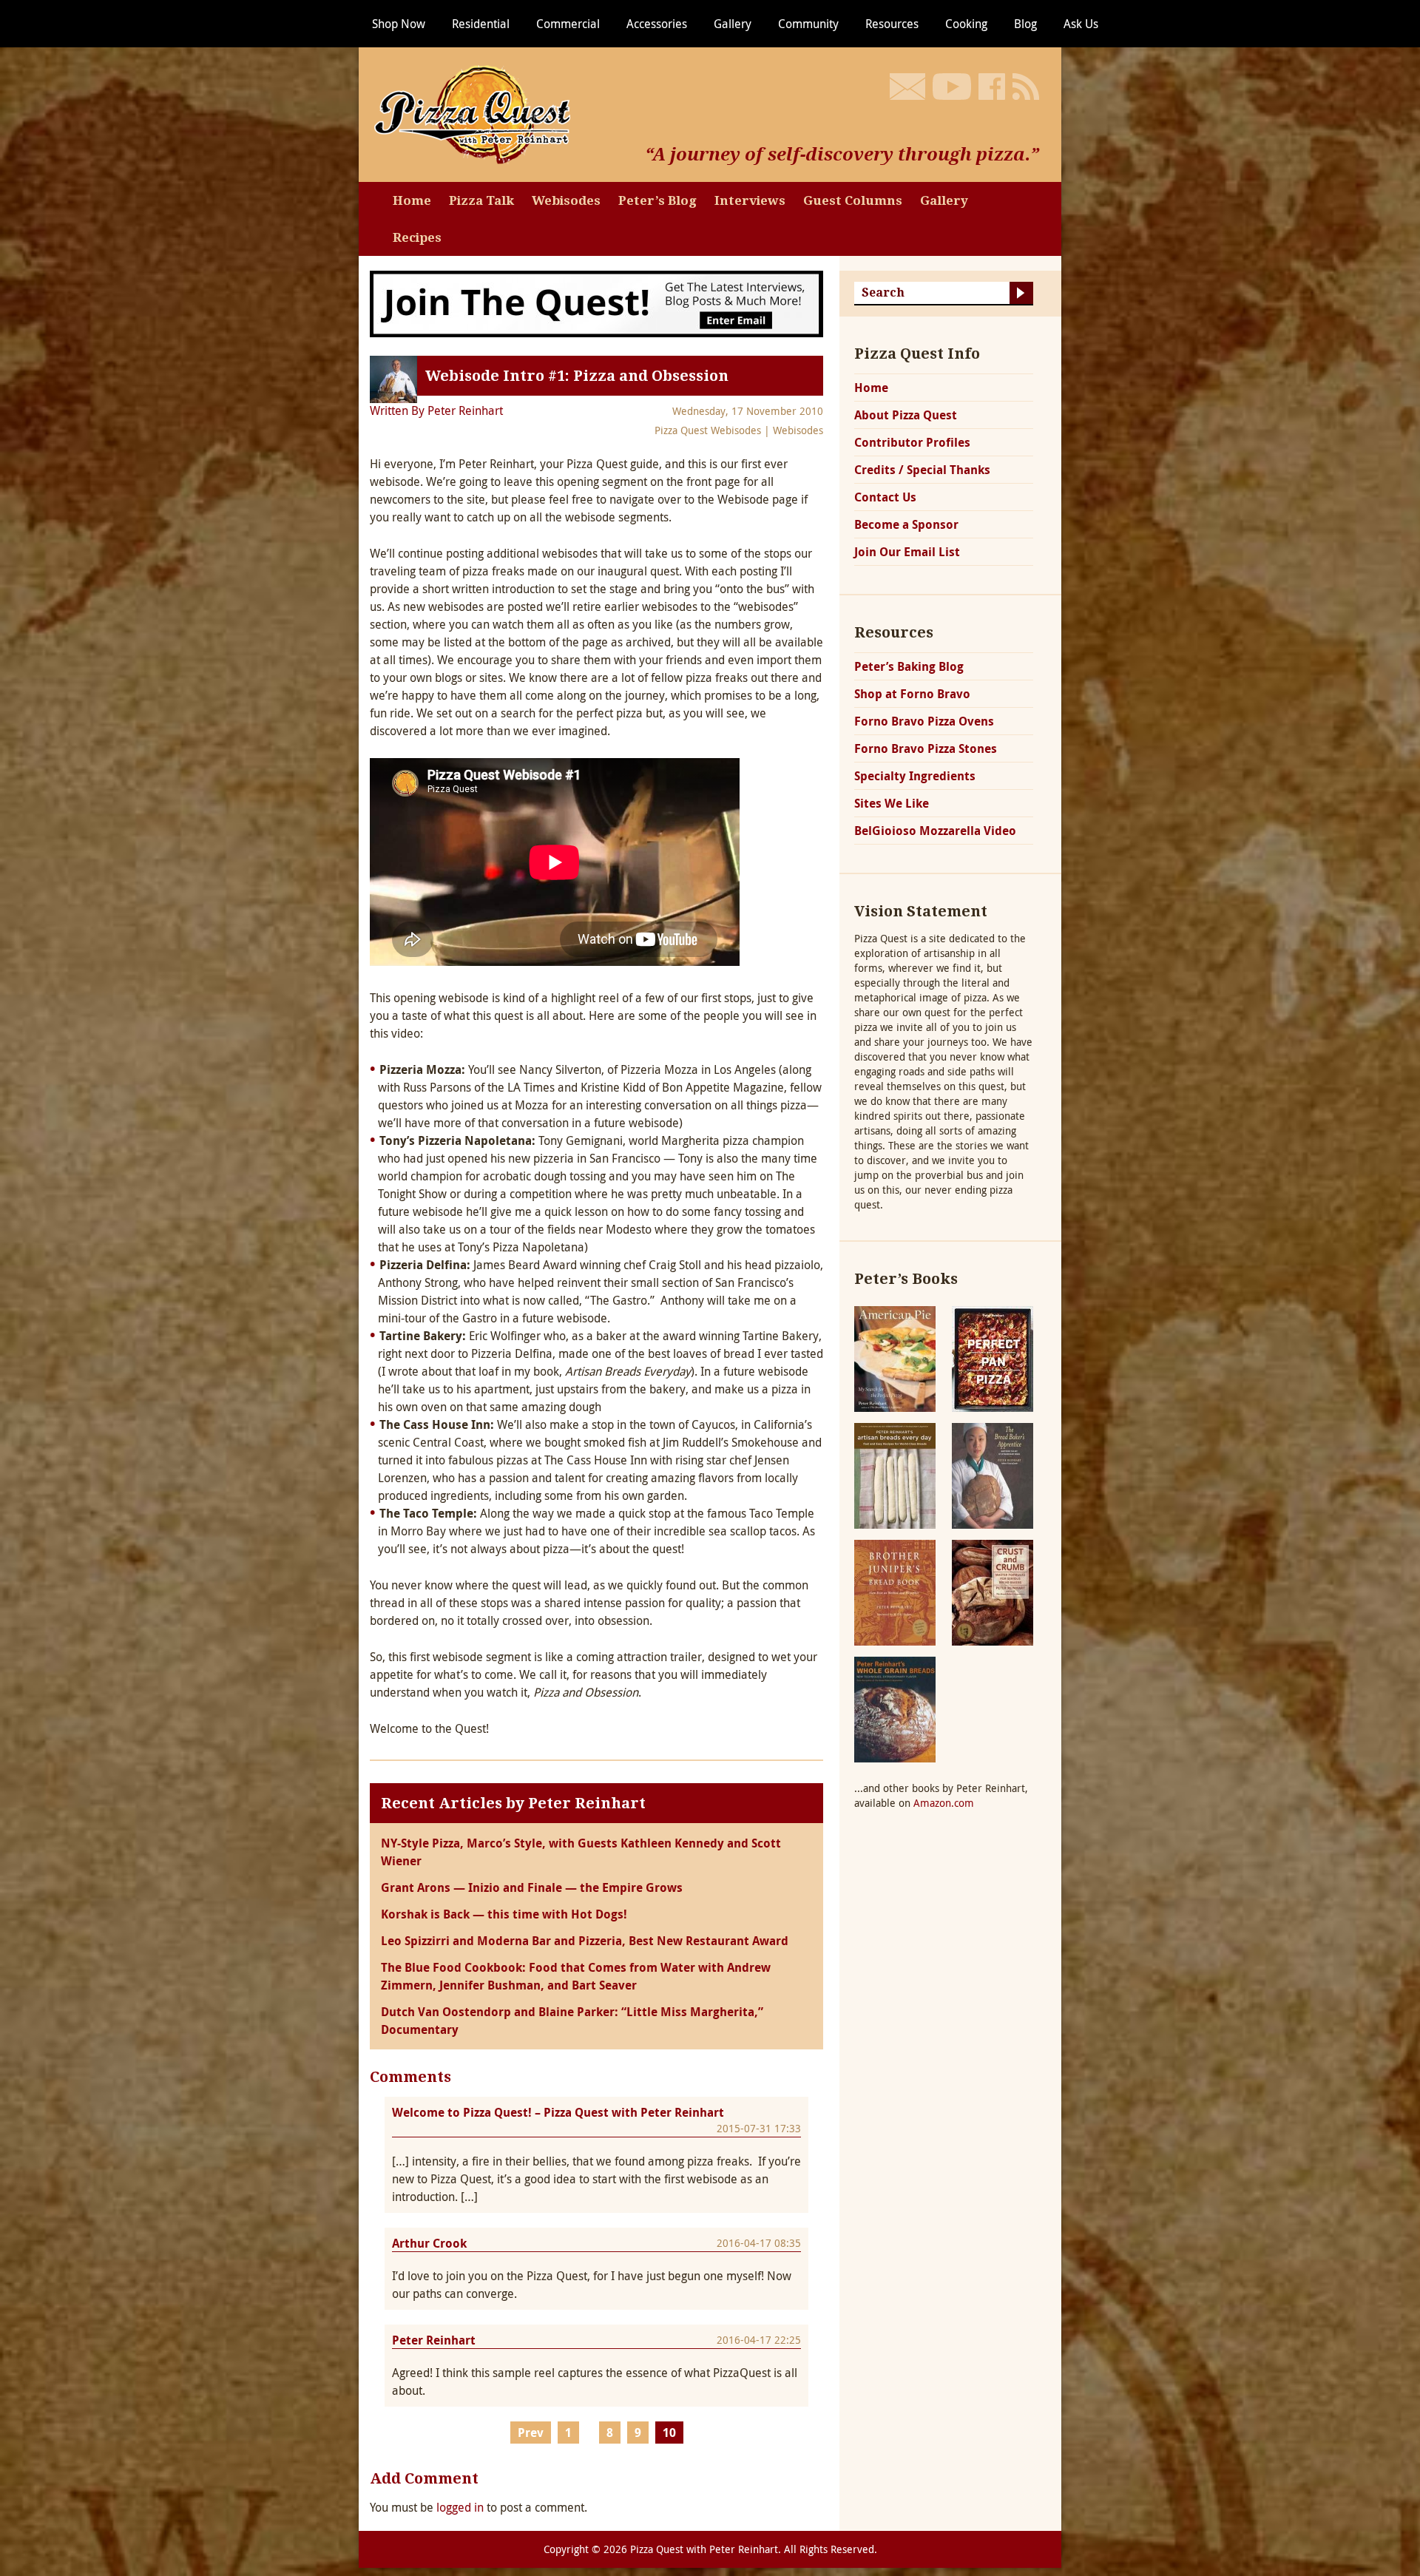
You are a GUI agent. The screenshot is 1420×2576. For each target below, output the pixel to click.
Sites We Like (892, 803)
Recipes (417, 237)
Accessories (657, 24)
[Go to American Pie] (895, 1358)
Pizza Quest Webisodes (708, 430)
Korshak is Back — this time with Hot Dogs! (504, 1914)
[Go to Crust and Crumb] (993, 1591)
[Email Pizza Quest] (907, 87)
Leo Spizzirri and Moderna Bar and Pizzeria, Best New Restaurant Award (585, 1941)
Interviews (750, 200)
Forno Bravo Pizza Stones (926, 748)
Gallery (733, 24)
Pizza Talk (481, 200)
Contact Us (885, 497)
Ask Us (1081, 24)
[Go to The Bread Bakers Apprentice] (993, 1474)
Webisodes (566, 200)
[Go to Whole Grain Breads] (895, 1708)
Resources (892, 24)
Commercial (568, 24)
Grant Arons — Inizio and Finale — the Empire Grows (532, 1887)
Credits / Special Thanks (922, 470)
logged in (460, 2507)
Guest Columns (853, 200)
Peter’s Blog (657, 200)
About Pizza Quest (906, 415)
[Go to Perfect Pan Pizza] (993, 1358)
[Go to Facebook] (992, 87)
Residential (481, 24)
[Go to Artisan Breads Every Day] (895, 1474)
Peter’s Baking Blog (909, 666)
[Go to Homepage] (477, 113)
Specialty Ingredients (915, 776)
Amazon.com (944, 1803)
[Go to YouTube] (952, 87)
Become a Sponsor (906, 524)
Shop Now (399, 24)
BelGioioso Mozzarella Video (935, 831)
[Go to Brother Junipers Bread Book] (895, 1591)
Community (808, 24)
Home (412, 200)
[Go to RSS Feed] (1026, 87)
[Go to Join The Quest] (596, 302)
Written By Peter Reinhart (436, 410)
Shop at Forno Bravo (912, 694)
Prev (531, 2433)
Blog (1025, 24)
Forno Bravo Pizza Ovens (924, 721)
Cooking (966, 24)
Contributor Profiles (912, 442)
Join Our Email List (907, 552)
